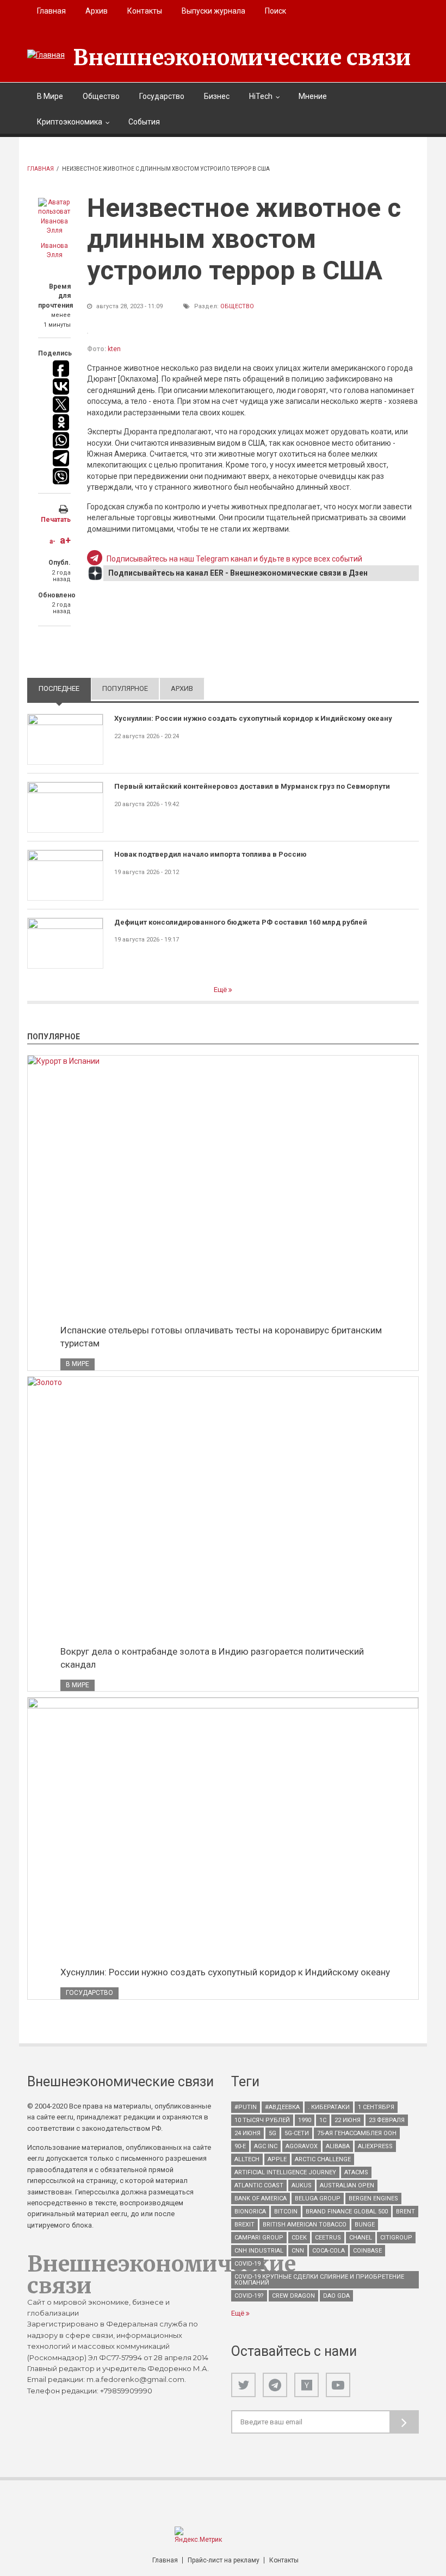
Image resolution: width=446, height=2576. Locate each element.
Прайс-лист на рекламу (224, 2560)
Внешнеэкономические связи (242, 58)
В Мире (50, 96)
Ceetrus (328, 2238)
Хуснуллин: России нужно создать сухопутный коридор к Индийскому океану (253, 718)
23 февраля (387, 2120)
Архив (97, 11)
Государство (162, 96)
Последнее (65, 688)
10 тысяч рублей (262, 2120)
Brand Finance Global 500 (347, 2212)
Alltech (247, 2159)
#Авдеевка (282, 2107)
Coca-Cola (329, 2251)
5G (272, 2133)
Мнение (313, 96)
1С (323, 2120)
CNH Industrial (259, 2251)
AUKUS (302, 2185)
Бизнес (217, 96)
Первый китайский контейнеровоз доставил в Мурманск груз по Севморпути (252, 786)
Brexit (244, 2225)
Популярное (125, 688)
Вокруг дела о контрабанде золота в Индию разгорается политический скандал (212, 1658)
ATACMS (356, 2172)
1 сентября (376, 2107)
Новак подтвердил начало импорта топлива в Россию (210, 854)
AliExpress (375, 2146)
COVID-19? (249, 2296)
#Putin (246, 2107)
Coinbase (367, 2251)
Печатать (56, 520)
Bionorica (250, 2212)
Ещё (221, 990)
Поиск (275, 11)
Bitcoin (286, 2212)
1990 (305, 2120)
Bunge (365, 2225)
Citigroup (396, 2238)
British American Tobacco (305, 2225)
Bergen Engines (373, 2198)
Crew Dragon (293, 2296)
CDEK (299, 2238)
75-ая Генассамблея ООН (357, 2133)
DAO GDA (336, 2296)
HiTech (261, 96)
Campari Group (259, 2238)
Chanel (361, 2238)
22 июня (348, 2120)
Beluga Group (318, 2198)
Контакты (145, 11)
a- (52, 541)
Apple (277, 2159)
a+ (65, 540)
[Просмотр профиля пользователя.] (54, 217)
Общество (101, 96)
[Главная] (46, 55)
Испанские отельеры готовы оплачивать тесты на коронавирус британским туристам (221, 1337)
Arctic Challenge (323, 2159)
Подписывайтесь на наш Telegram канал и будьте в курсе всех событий (234, 559)
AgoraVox (302, 2146)
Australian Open (347, 2185)
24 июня (247, 2133)
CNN (298, 2251)
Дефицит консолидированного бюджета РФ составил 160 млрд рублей (241, 922)
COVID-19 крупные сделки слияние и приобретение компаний (319, 2280)
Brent (405, 2212)
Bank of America (261, 2198)
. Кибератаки (329, 2107)
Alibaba (338, 2146)
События (144, 122)
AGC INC (266, 2146)
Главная (51, 11)
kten (114, 349)
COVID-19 (247, 2264)
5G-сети (297, 2133)
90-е (240, 2146)
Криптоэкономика (70, 122)
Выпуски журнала (213, 11)
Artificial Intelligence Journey (285, 2172)
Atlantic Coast (259, 2185)
